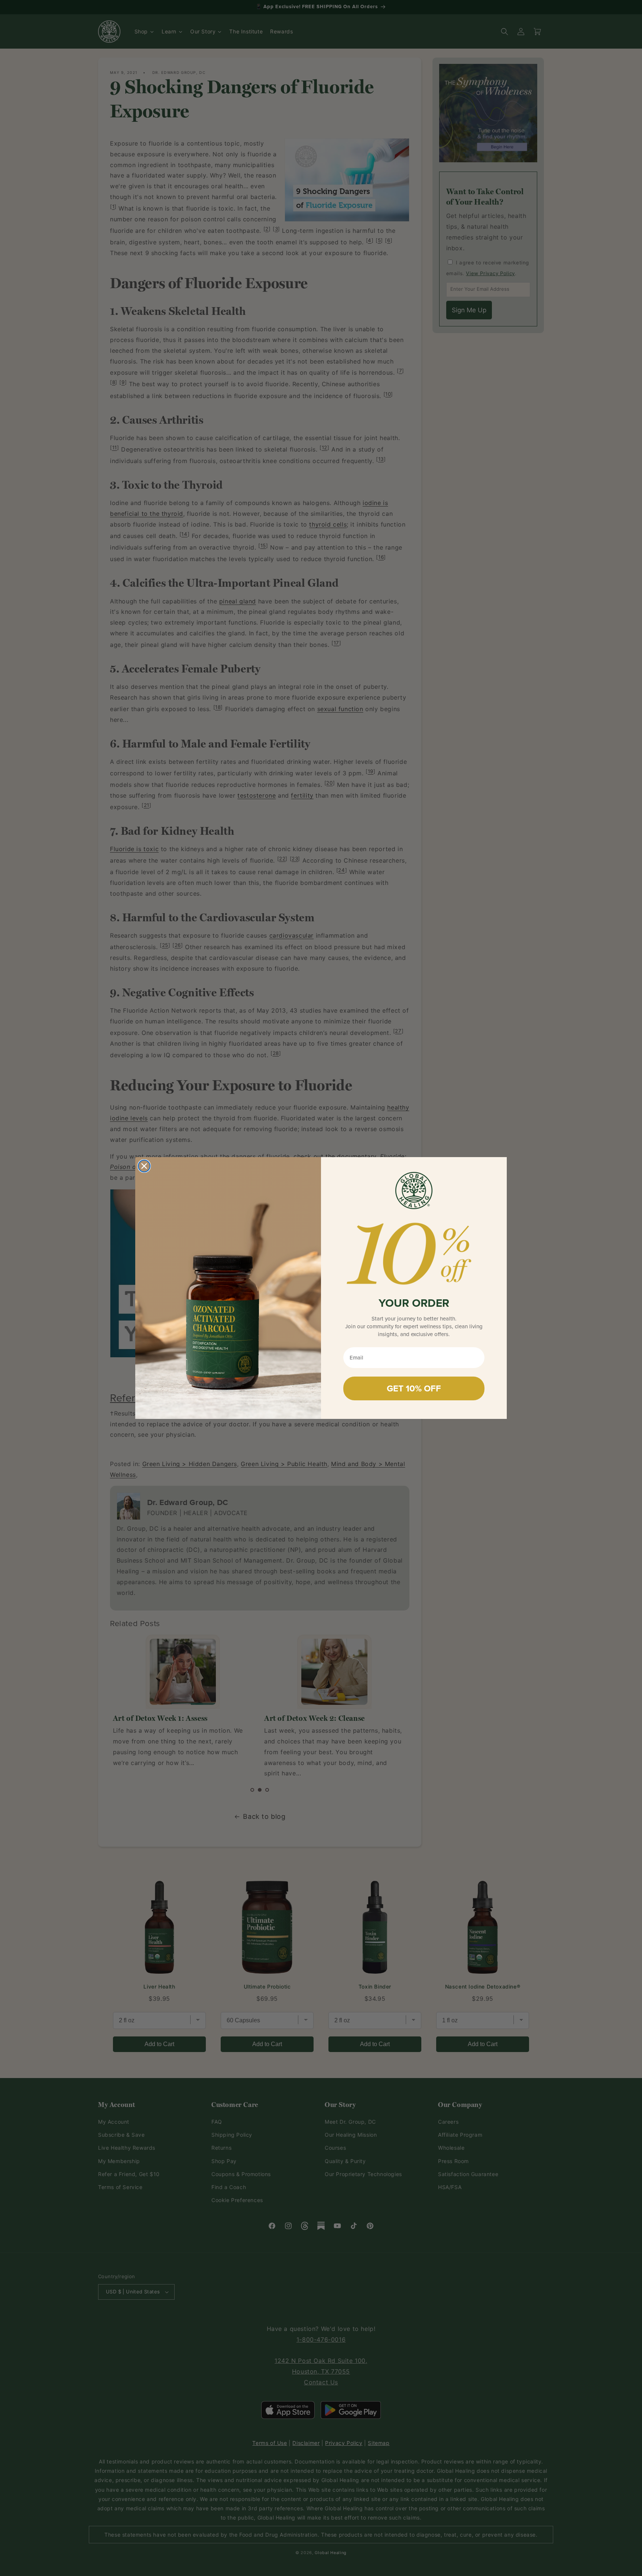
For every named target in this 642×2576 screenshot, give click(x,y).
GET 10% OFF (414, 1388)
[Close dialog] (144, 1166)
